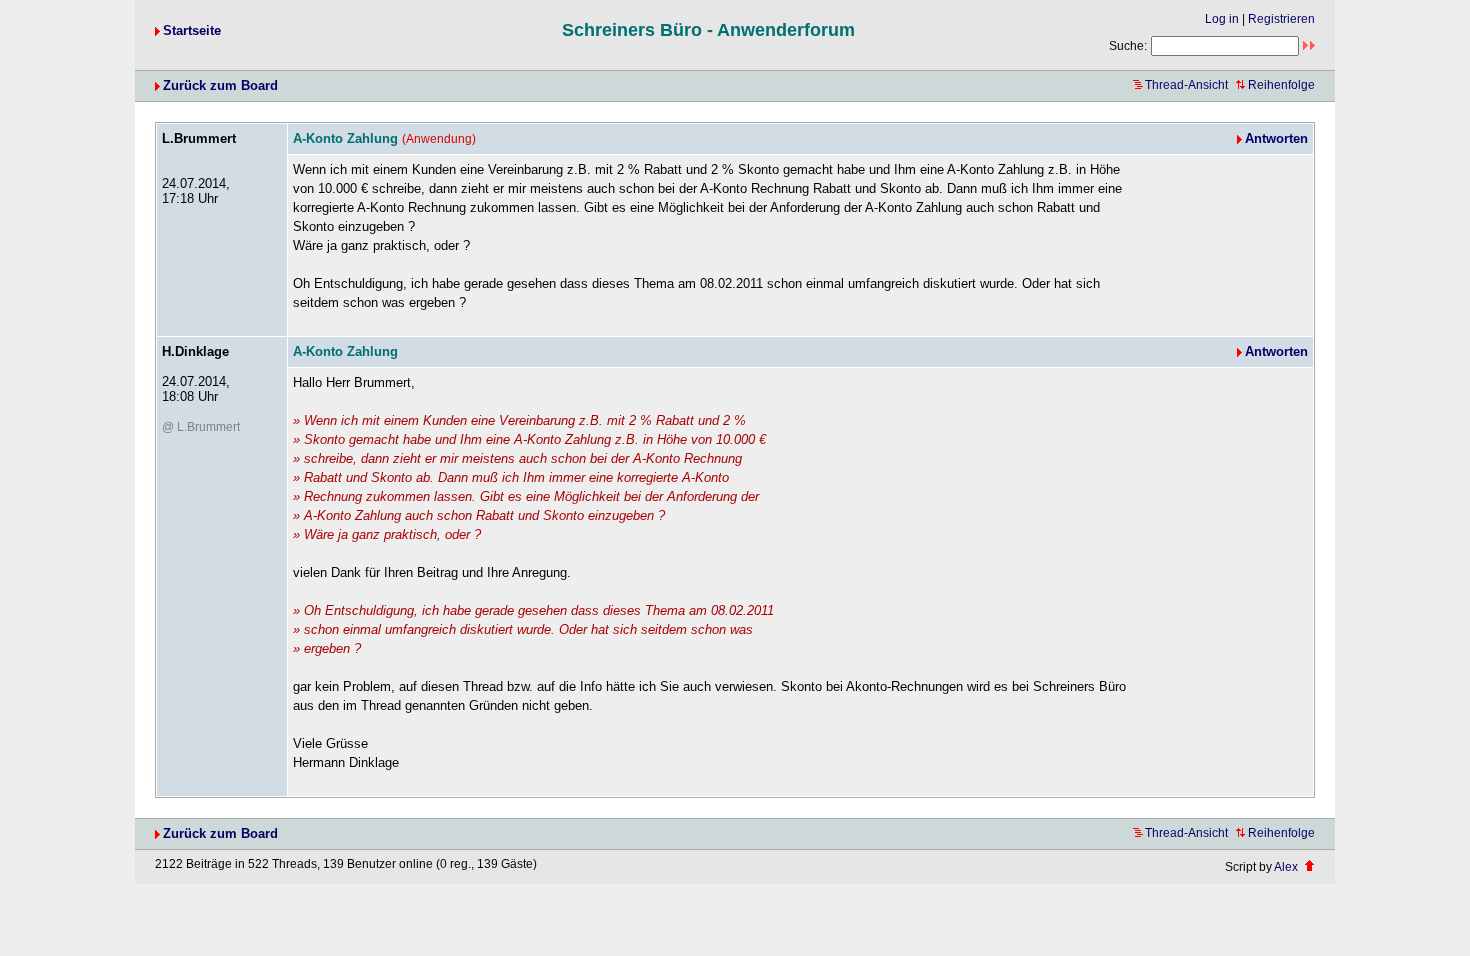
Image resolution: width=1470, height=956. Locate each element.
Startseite (192, 30)
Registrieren (1281, 19)
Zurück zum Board (220, 85)
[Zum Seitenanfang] (1309, 867)
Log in (1222, 19)
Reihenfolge (1281, 85)
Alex (1286, 867)
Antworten (1276, 138)
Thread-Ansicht (1186, 85)
